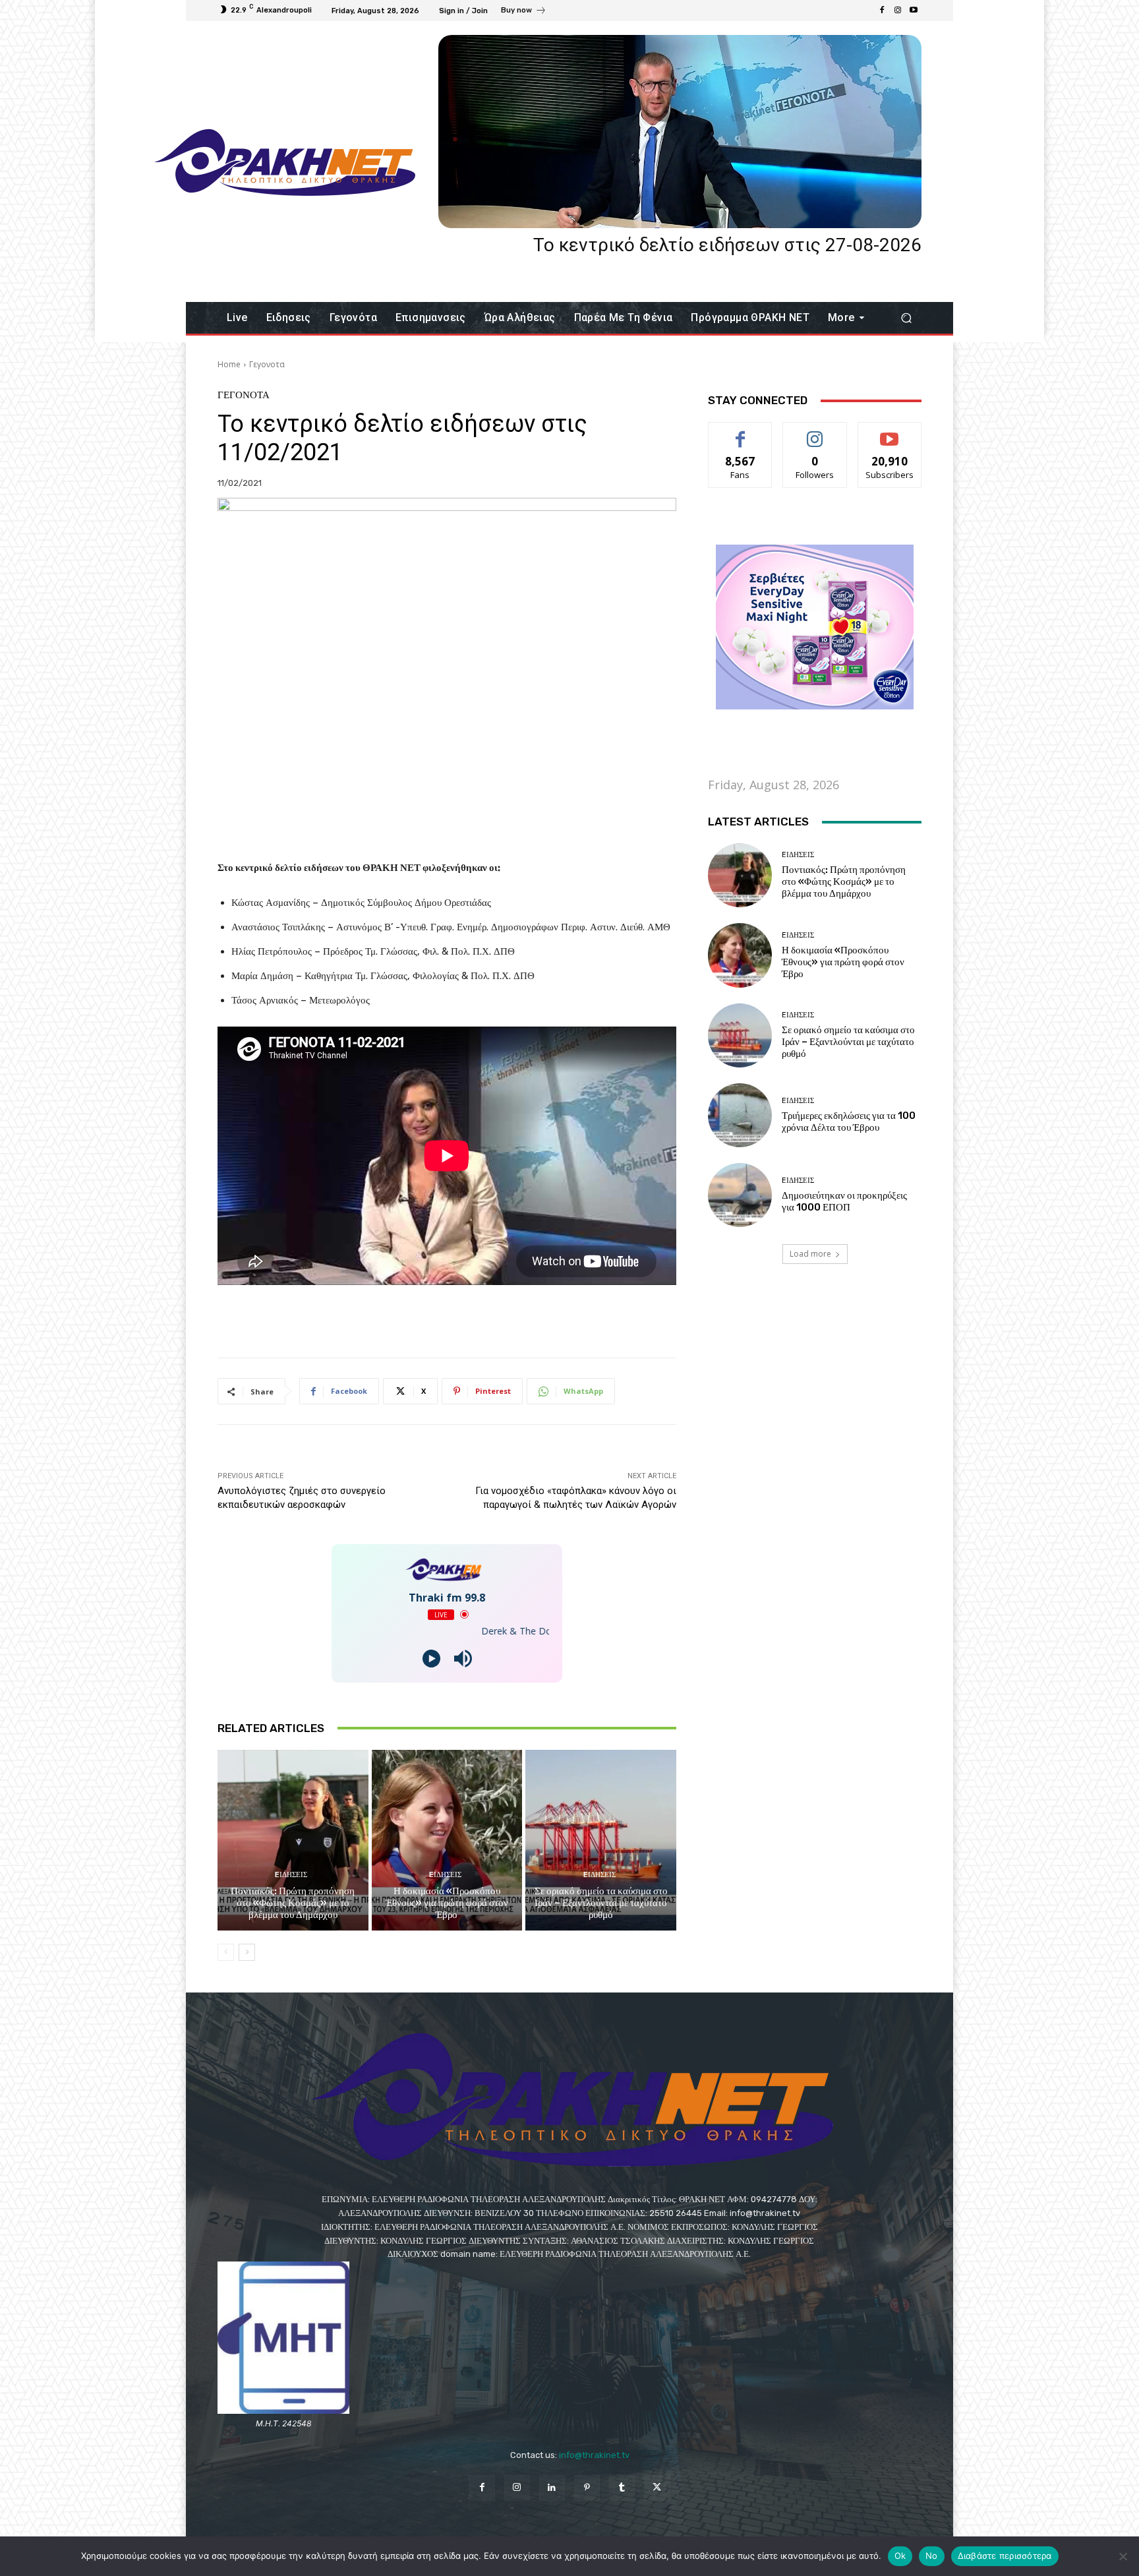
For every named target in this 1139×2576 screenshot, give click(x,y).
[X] (657, 2488)
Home (229, 364)
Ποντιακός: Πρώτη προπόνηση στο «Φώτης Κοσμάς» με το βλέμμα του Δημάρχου (293, 1903)
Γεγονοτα (267, 364)
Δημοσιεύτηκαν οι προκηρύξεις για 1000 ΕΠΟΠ (844, 1201)
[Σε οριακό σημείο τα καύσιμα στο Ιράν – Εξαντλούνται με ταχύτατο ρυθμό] (601, 1840)
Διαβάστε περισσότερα (1005, 2556)
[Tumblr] (622, 2488)
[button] (906, 318)
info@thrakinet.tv (594, 2455)
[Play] (431, 1659)
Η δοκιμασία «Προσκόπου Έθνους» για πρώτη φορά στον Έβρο (447, 1903)
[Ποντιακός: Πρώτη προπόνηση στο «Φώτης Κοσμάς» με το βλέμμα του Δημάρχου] (293, 1840)
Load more (810, 1254)
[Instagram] (898, 11)
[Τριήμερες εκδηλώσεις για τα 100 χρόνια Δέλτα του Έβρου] (740, 1115)
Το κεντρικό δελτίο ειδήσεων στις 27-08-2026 (727, 245)
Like (741, 432)
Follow (815, 432)
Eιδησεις (291, 1875)
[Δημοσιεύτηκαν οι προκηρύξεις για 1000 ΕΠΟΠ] (740, 1195)
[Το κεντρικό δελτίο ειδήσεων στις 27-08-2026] (680, 132)
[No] (1123, 2556)
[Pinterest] (587, 2488)
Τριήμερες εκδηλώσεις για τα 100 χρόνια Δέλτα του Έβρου (849, 1122)
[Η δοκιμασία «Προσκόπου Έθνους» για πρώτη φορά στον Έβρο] (447, 1840)
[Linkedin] (552, 2488)
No (932, 2556)
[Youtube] (914, 11)
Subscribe (890, 432)
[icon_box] (524, 12)
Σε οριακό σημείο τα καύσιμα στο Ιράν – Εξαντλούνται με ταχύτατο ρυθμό (601, 1903)
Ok (900, 2556)
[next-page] (247, 1952)
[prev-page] (226, 1952)
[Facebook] (882, 11)
